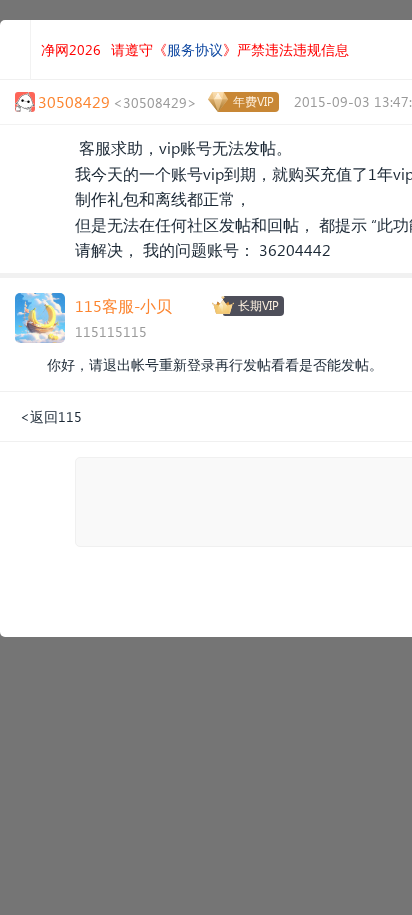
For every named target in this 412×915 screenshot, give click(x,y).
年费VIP (253, 101)
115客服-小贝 (123, 305)
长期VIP (258, 305)
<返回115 (51, 416)
